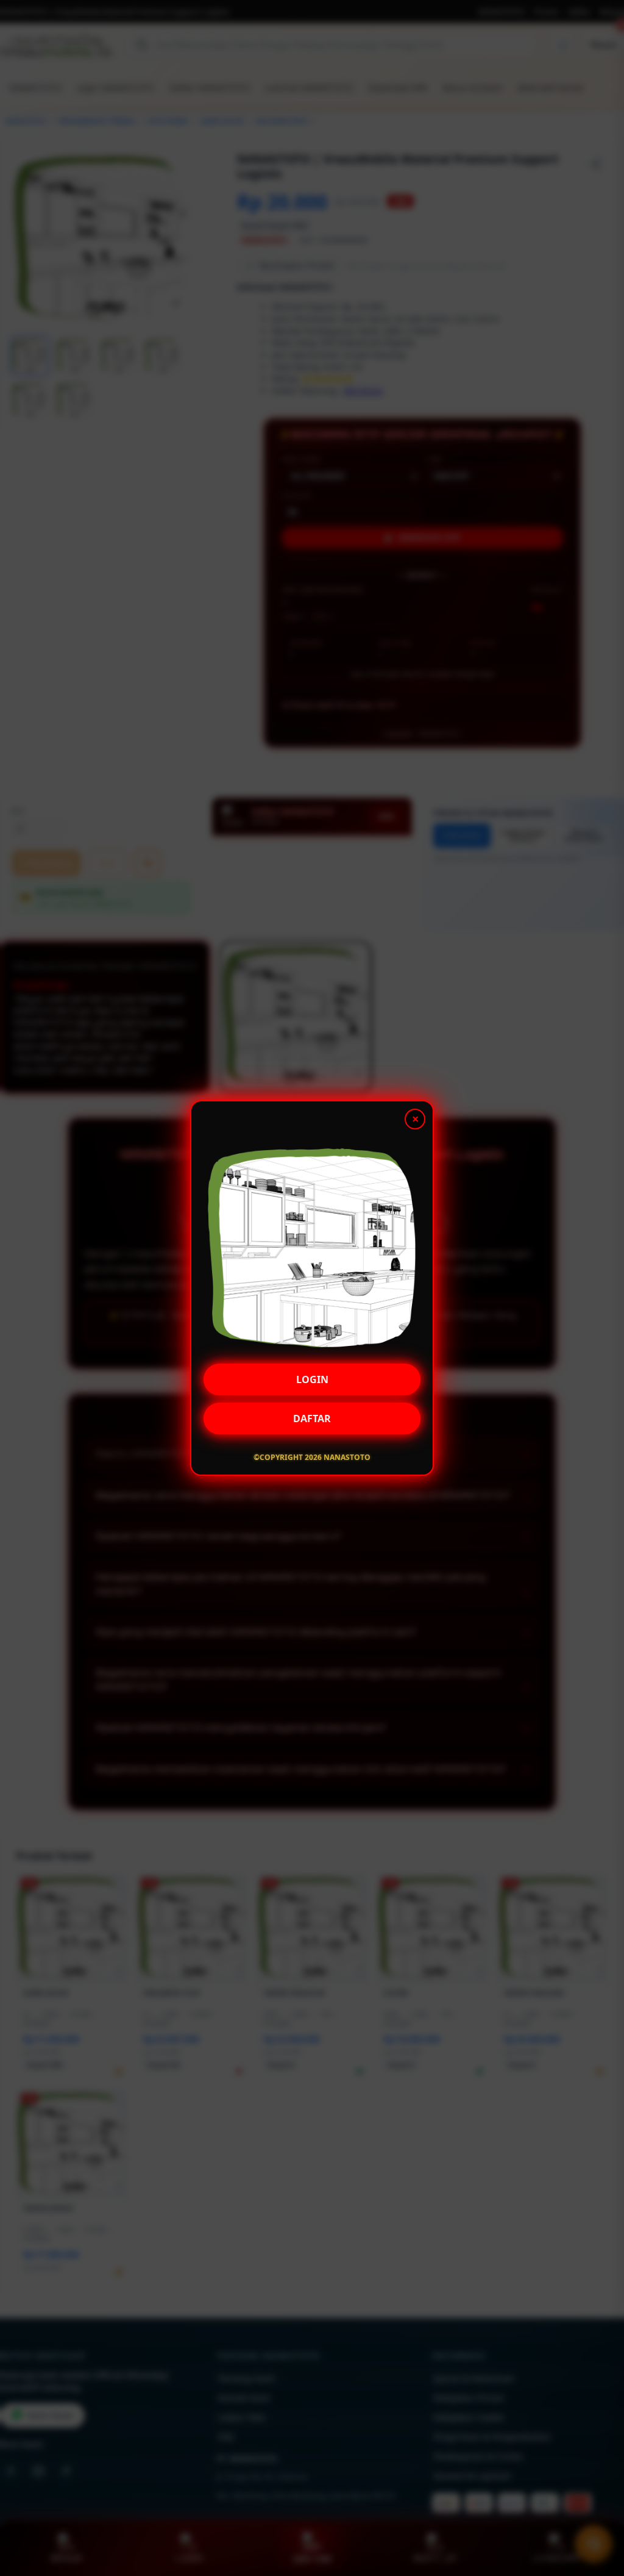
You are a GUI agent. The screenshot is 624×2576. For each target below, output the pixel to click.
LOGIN (312, 1379)
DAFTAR (312, 1418)
